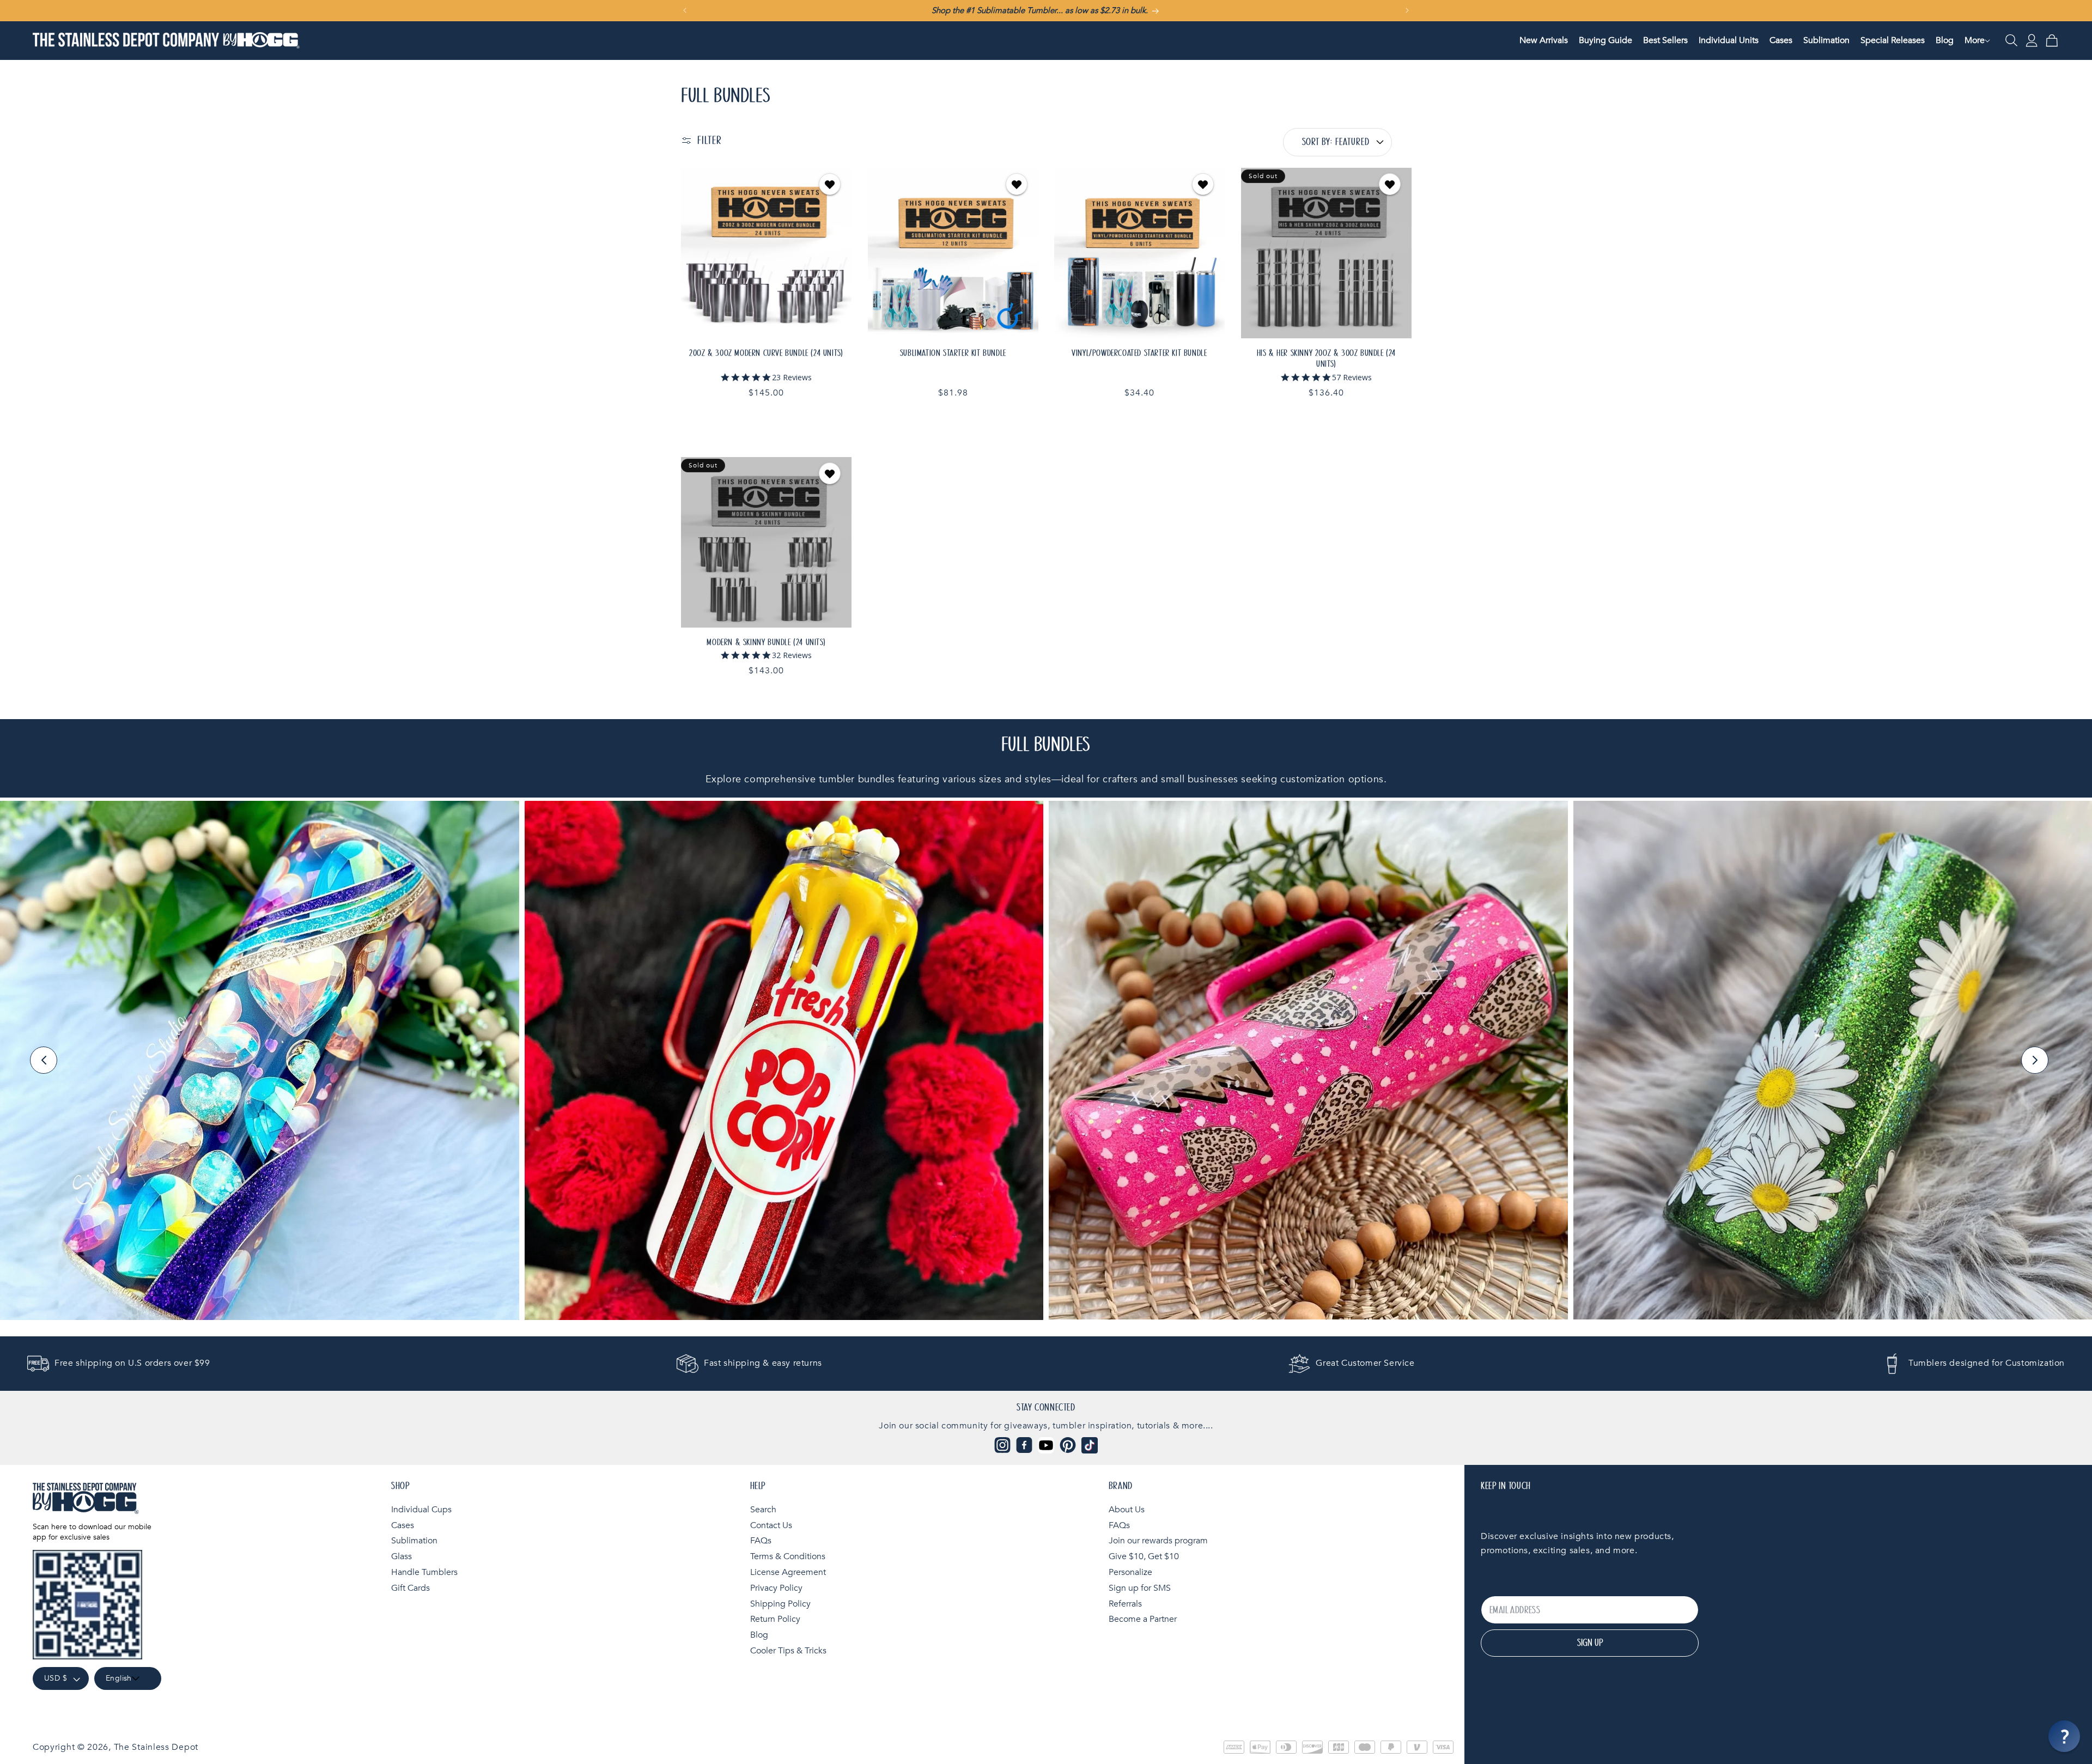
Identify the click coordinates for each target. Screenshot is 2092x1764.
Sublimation (414, 1541)
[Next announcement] (1407, 10)
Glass (402, 1556)
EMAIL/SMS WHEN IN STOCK (1326, 253)
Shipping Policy (780, 1604)
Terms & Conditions (788, 1556)
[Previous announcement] (685, 10)
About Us (1127, 1510)
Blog (759, 1635)
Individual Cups (421, 1510)
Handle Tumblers (424, 1572)
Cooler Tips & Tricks (788, 1651)
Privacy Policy (776, 1588)
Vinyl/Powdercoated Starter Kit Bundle (1139, 352)
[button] (1975, 41)
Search (763, 1510)
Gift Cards (411, 1588)
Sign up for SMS (1140, 1588)
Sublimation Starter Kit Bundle (953, 352)
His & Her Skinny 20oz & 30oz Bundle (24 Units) (1326, 358)
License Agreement (788, 1572)
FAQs (761, 1541)
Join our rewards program (1158, 1541)
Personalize (1130, 1572)
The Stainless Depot (156, 1747)
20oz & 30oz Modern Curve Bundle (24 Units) (766, 352)
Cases (403, 1525)
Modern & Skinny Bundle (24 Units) (766, 642)
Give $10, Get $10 (1144, 1556)
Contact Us (771, 1525)
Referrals (1125, 1604)
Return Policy (775, 1619)
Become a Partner (1143, 1619)
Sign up (1590, 1643)
